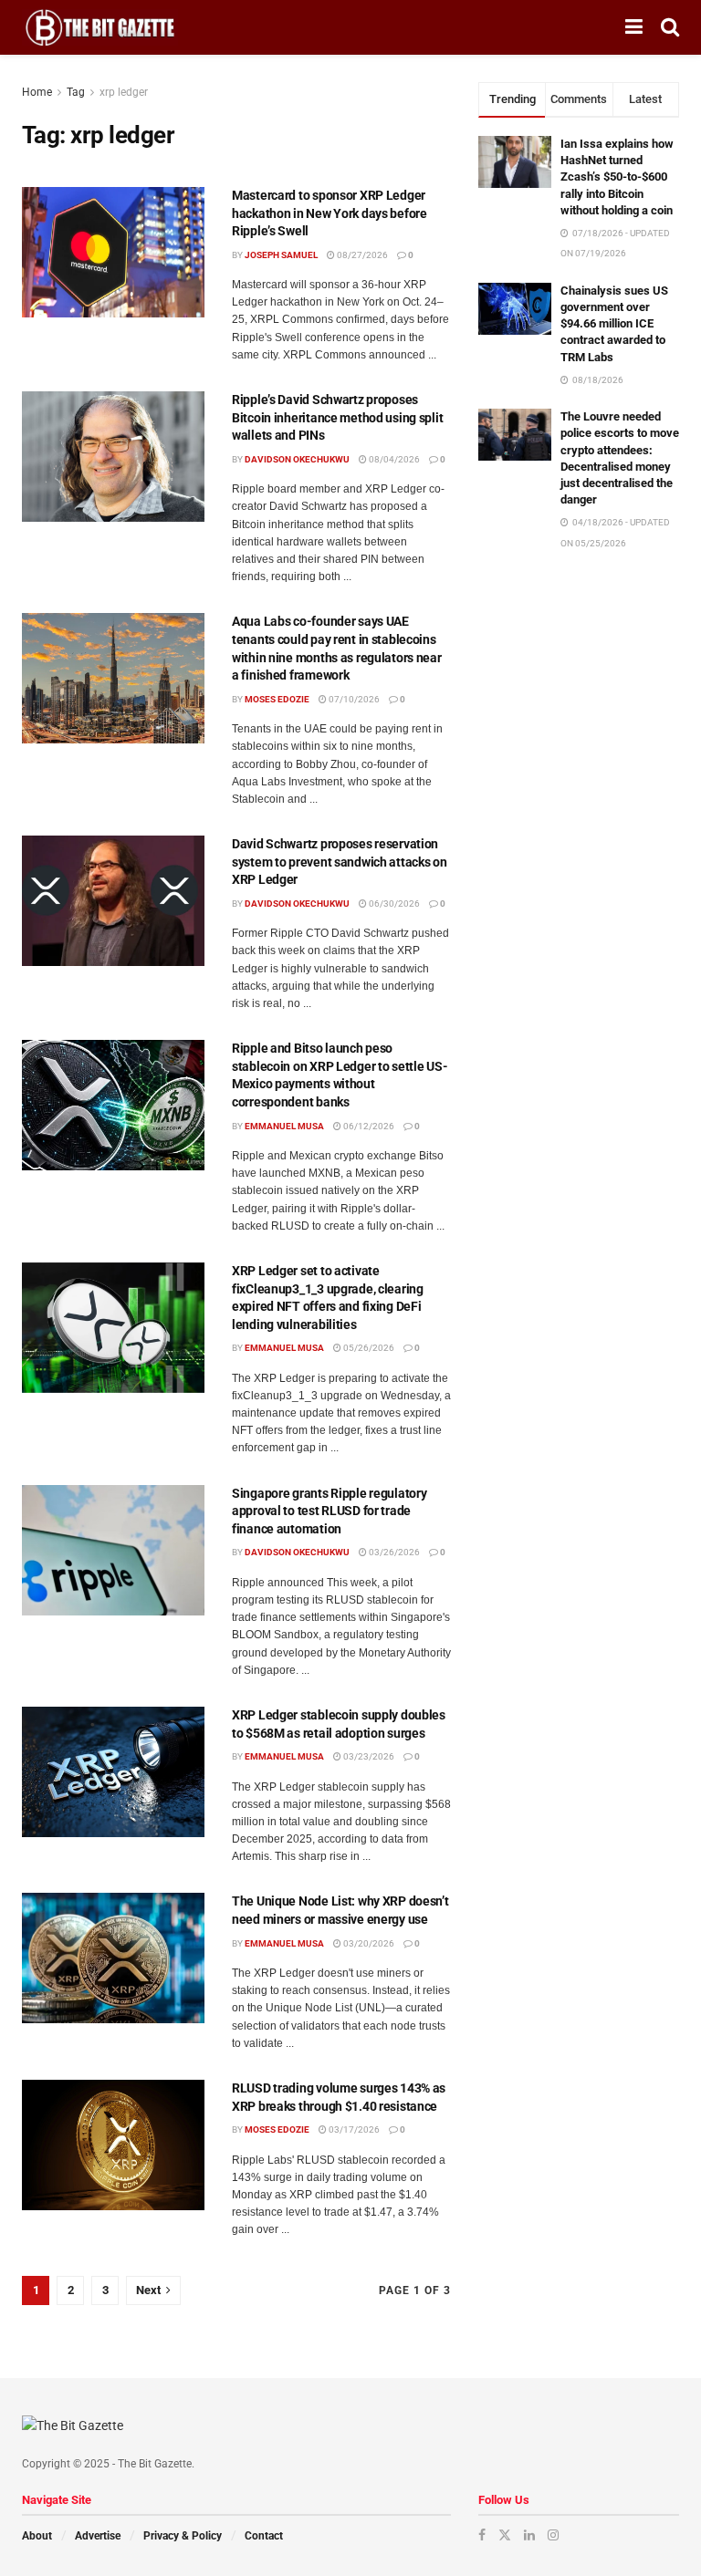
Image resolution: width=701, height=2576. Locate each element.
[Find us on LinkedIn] (529, 2535)
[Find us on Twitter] (505, 2535)
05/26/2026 (368, 1348)
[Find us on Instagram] (553, 2535)
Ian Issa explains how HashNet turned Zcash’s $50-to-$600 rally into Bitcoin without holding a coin (617, 177)
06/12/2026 (368, 1126)
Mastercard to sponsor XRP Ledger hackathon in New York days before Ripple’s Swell (330, 213)
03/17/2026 (353, 2129)
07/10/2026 (353, 699)
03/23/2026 (368, 1756)
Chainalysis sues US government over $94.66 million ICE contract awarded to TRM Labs (614, 324)
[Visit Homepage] (100, 27)
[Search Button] (670, 27)
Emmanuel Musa (284, 1126)
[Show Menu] (634, 27)
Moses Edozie (277, 699)
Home (37, 92)
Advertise (98, 2536)
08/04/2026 (393, 459)
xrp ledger (124, 92)
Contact (264, 2536)
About (37, 2536)
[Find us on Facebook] (482, 2535)
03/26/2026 (393, 1552)
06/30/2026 (393, 904)
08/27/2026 (361, 255)
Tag (76, 92)
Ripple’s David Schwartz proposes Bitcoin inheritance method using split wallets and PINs (337, 417)
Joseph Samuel (281, 255)
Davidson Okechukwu (297, 459)
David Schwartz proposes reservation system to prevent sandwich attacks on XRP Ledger (340, 862)
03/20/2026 (368, 1943)
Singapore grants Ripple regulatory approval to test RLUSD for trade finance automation (329, 1511)
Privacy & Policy (183, 2536)
